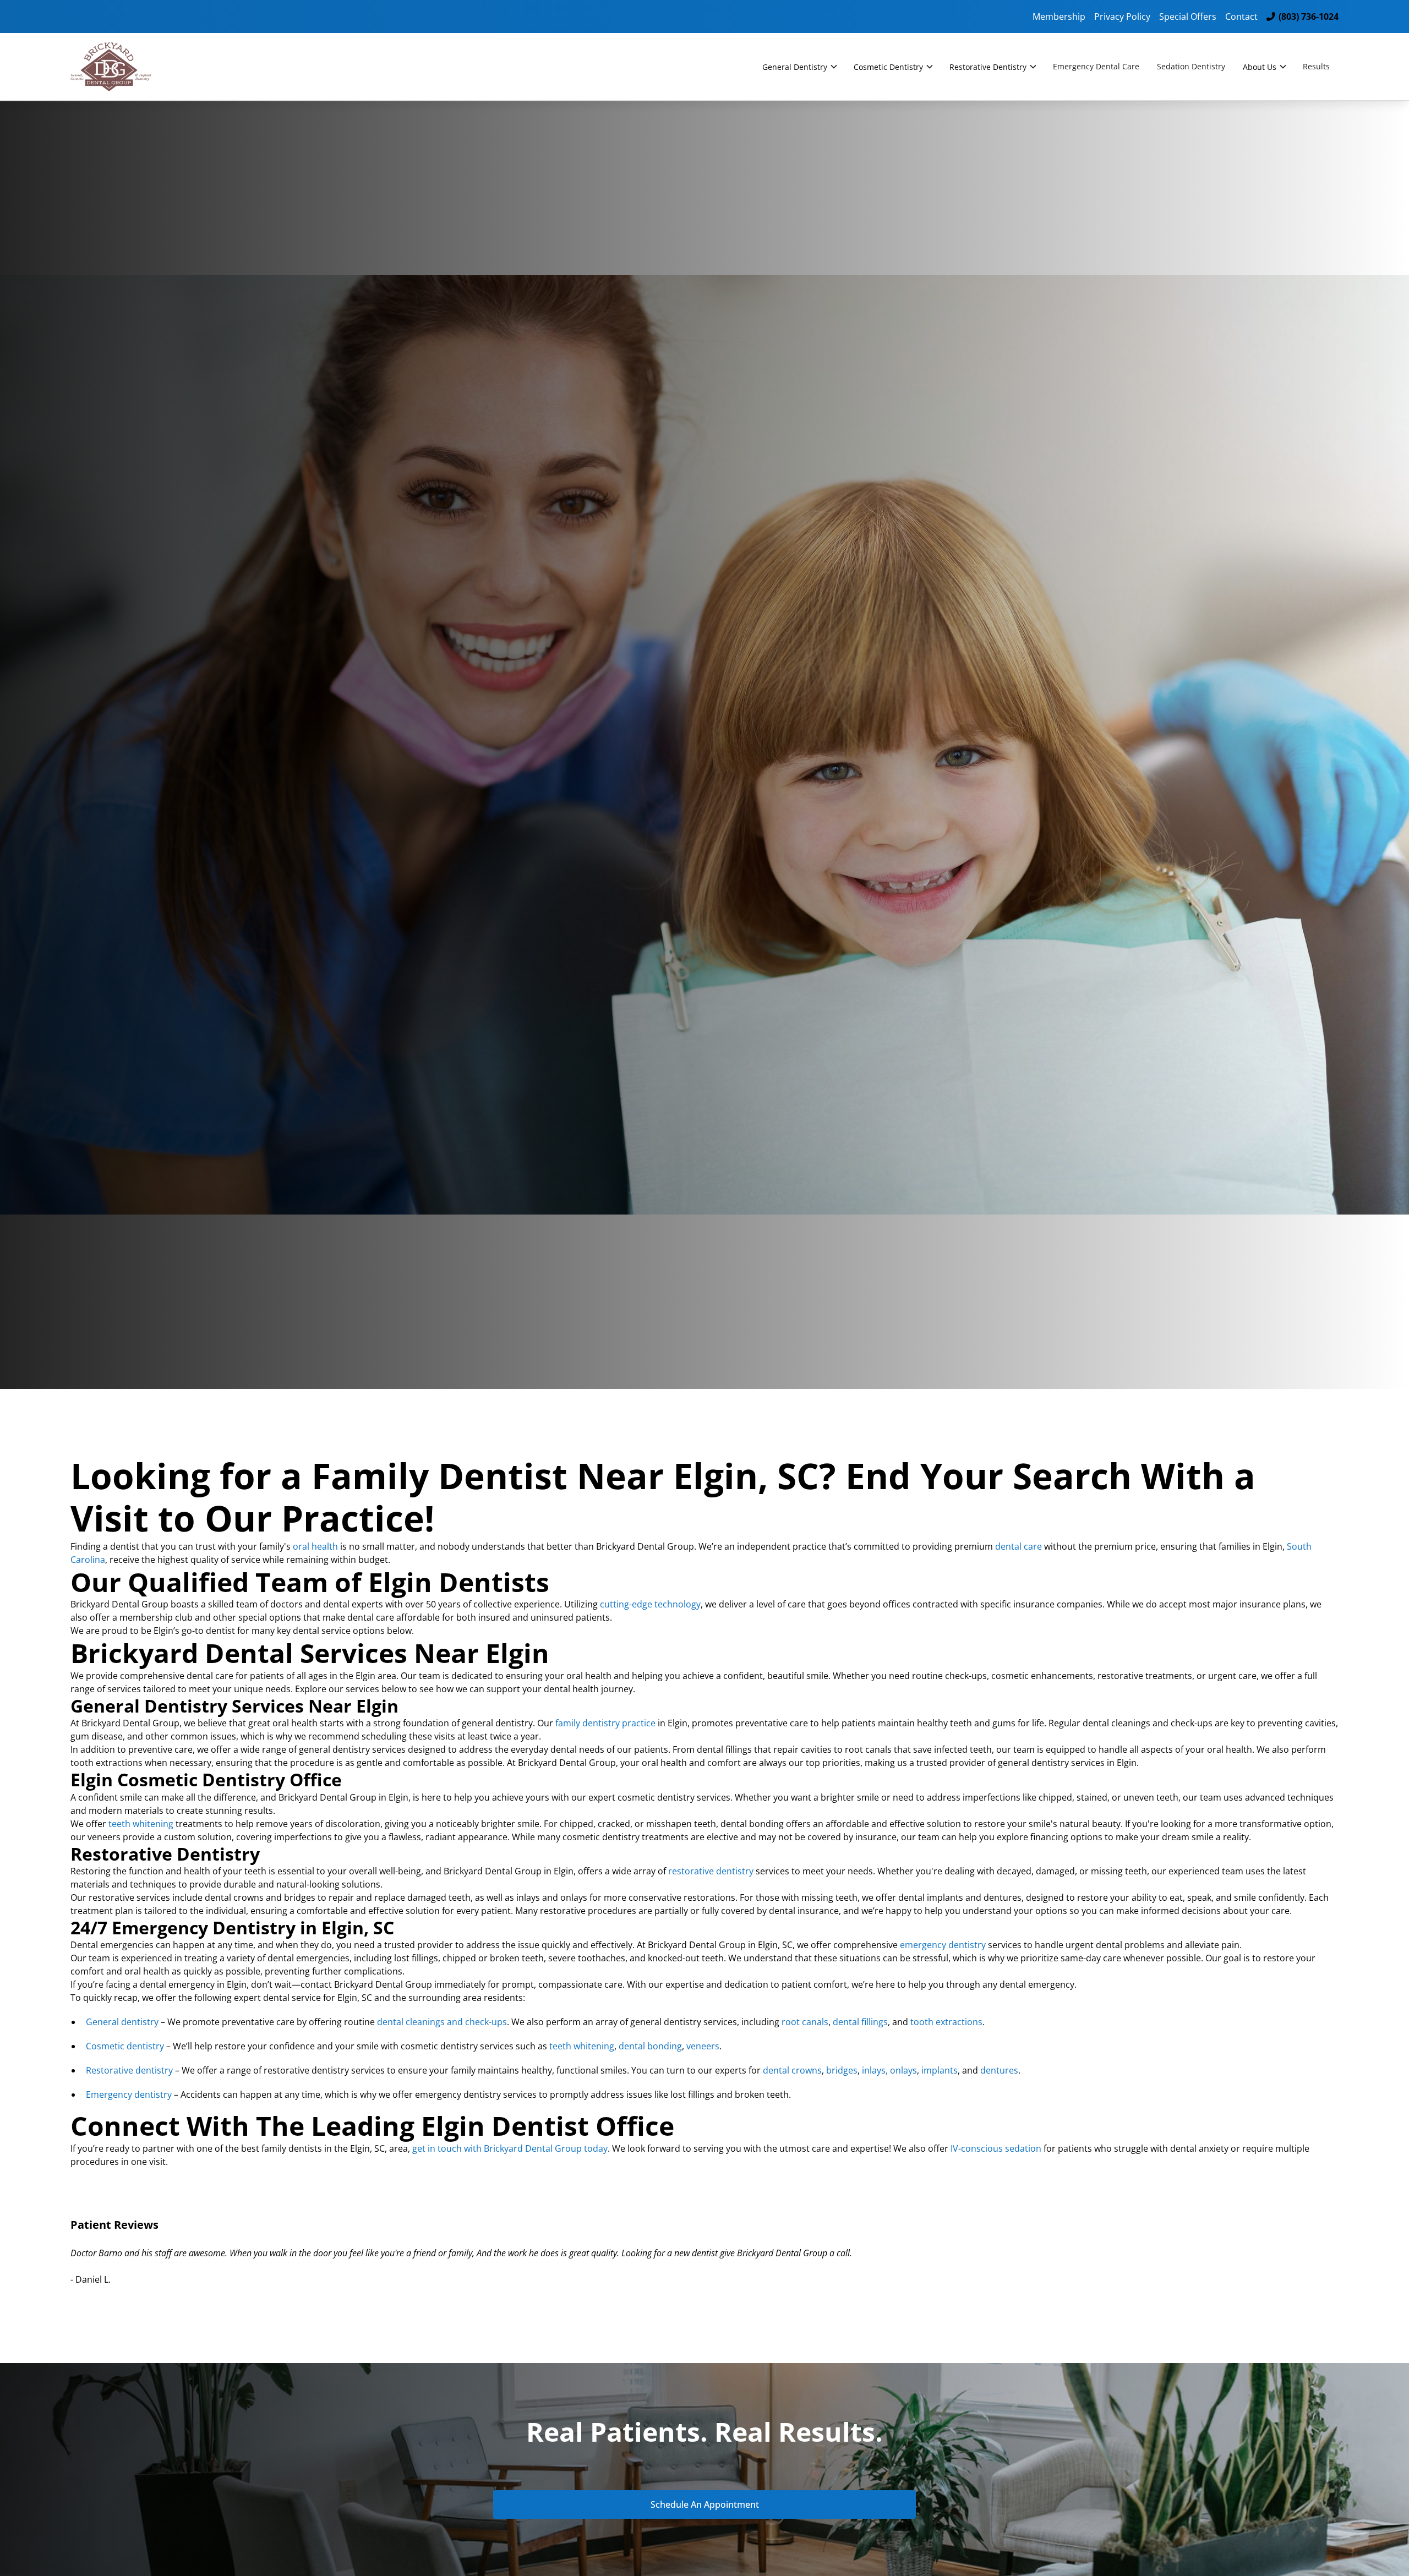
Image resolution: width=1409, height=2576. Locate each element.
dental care (1018, 1546)
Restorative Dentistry (988, 67)
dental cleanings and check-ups (441, 2022)
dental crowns (791, 2070)
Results (1316, 66)
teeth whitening (141, 1824)
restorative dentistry (711, 1871)
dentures (998, 2070)
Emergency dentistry (129, 2094)
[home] (121, 67)
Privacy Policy (1122, 17)
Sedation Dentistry (1191, 66)
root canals (804, 2022)
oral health (315, 1546)
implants (938, 2070)
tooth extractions (945, 2022)
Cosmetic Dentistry (888, 67)
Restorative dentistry (129, 2070)
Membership (1059, 17)
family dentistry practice (605, 1723)
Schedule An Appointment (705, 2504)
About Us (1260, 67)
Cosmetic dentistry (125, 2046)
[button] (799, 67)
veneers (702, 2046)
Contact (1241, 17)
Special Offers (1188, 17)
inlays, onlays (888, 2070)
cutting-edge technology (650, 1604)
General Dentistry (795, 67)
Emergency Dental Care (1096, 66)
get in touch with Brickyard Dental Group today (509, 2148)
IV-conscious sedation (996, 2148)
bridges (841, 2070)
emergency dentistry (943, 1945)
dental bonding (649, 2046)
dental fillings (859, 2022)
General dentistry (122, 2022)
